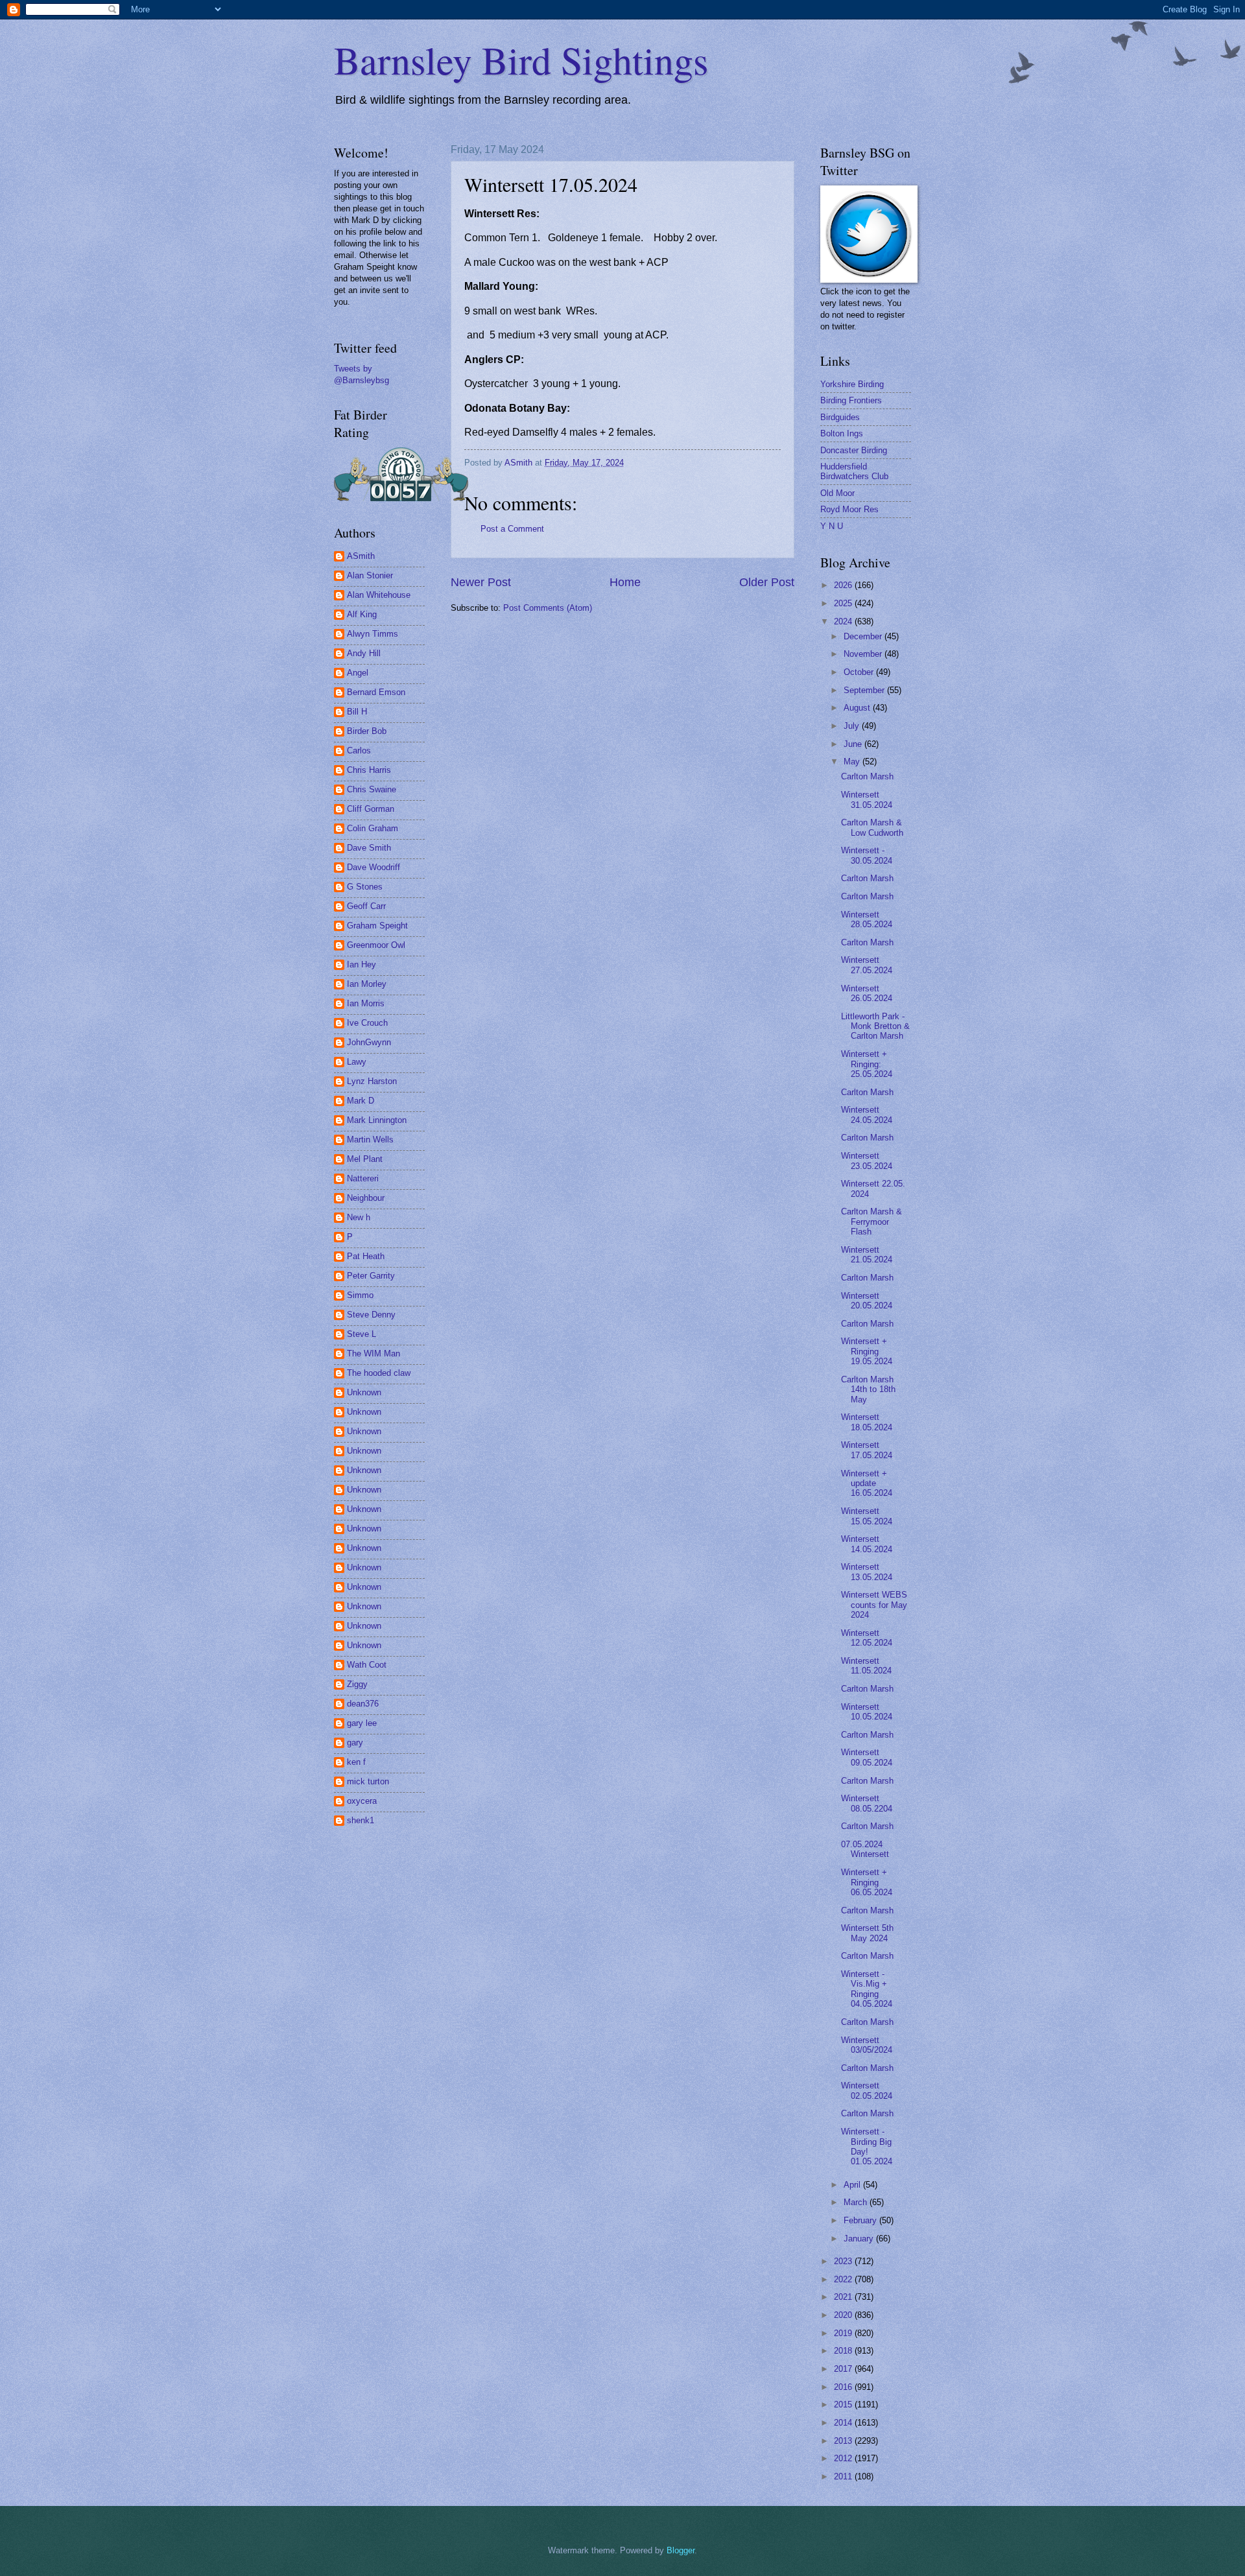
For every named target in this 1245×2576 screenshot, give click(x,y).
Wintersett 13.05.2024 (867, 1572)
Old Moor (837, 493)
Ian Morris (366, 1003)
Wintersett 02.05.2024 (867, 2090)
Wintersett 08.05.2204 (867, 1803)
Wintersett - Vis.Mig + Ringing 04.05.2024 (867, 1989)
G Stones (365, 887)
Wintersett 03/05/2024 (867, 2045)
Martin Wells (370, 1140)
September (865, 690)
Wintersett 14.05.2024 (867, 1544)
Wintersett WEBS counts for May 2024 (874, 1605)
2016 (844, 2387)
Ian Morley (367, 984)
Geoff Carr (366, 906)
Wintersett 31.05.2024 (867, 799)
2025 (844, 603)
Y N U (832, 526)
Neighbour (366, 1198)
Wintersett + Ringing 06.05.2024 (867, 1882)
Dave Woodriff (373, 867)
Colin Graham (373, 828)
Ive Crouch (367, 1023)
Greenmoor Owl (376, 945)
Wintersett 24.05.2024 (867, 1115)
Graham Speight (377, 926)
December (864, 636)
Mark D (361, 1101)
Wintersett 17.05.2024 (867, 1450)
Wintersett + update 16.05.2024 (867, 1483)
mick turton (368, 1781)
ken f (356, 1762)
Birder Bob (367, 731)
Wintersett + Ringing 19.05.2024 (867, 1351)
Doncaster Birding (854, 450)
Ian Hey (362, 964)
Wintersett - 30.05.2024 (867, 855)
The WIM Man (373, 1353)
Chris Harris (369, 770)
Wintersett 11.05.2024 (866, 1666)
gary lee (362, 1723)
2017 (844, 2369)
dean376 (363, 1704)
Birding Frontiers (851, 400)
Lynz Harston (372, 1081)
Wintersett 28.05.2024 (867, 919)
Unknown (364, 1392)
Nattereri (363, 1178)
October (860, 672)
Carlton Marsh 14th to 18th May (868, 1389)
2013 (844, 2441)
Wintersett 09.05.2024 (867, 1757)
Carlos (359, 750)
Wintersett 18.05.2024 (867, 1422)
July (853, 726)
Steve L (362, 1334)
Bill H (357, 712)
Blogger (681, 2550)
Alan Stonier (370, 575)
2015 (844, 2405)
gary (355, 1743)
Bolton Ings (842, 433)
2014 (844, 2423)
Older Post (767, 582)
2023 (844, 2261)
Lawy (357, 1062)
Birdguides (840, 417)
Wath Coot (367, 1665)
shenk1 (361, 1820)
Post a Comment (512, 529)
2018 (844, 2351)
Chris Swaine (372, 789)
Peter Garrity (371, 1276)
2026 (844, 585)
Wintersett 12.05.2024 (867, 1638)
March (857, 2202)
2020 (844, 2315)
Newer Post (481, 582)
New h (359, 1217)
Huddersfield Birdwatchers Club (854, 471)
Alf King (362, 614)
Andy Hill (364, 653)
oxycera (362, 1801)
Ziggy (357, 1684)
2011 (844, 2476)
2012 (844, 2458)
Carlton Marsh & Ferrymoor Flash (871, 1222)
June (854, 744)
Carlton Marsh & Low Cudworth (872, 827)
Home (625, 582)
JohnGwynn (369, 1042)
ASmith (361, 556)
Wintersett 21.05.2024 (867, 1255)
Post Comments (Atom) (548, 608)
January (860, 2239)
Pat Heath (366, 1256)
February (861, 2220)
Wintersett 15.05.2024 (867, 1516)
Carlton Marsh (867, 776)
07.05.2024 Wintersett (865, 1849)
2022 (844, 2279)
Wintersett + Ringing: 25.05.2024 (867, 1064)
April (853, 2185)
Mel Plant (365, 1159)
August (858, 708)
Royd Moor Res (849, 509)
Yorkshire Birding (852, 384)
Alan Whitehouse (379, 595)
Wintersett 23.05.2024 (867, 1161)
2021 (844, 2297)
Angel (358, 673)
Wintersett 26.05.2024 (867, 993)
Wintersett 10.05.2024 (867, 1712)
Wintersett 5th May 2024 (867, 1933)
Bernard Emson (376, 692)
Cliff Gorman (371, 809)
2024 (844, 621)
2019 (844, 2333)
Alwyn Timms (373, 634)
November (864, 654)
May (853, 762)
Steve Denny (371, 1315)
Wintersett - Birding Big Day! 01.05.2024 (867, 2146)
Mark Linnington (377, 1120)
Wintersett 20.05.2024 (867, 1301)
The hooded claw (379, 1373)
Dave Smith (369, 848)
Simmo (360, 1295)
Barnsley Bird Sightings (521, 60)
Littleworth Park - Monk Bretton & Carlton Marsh (875, 1026)
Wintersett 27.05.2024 (867, 965)
